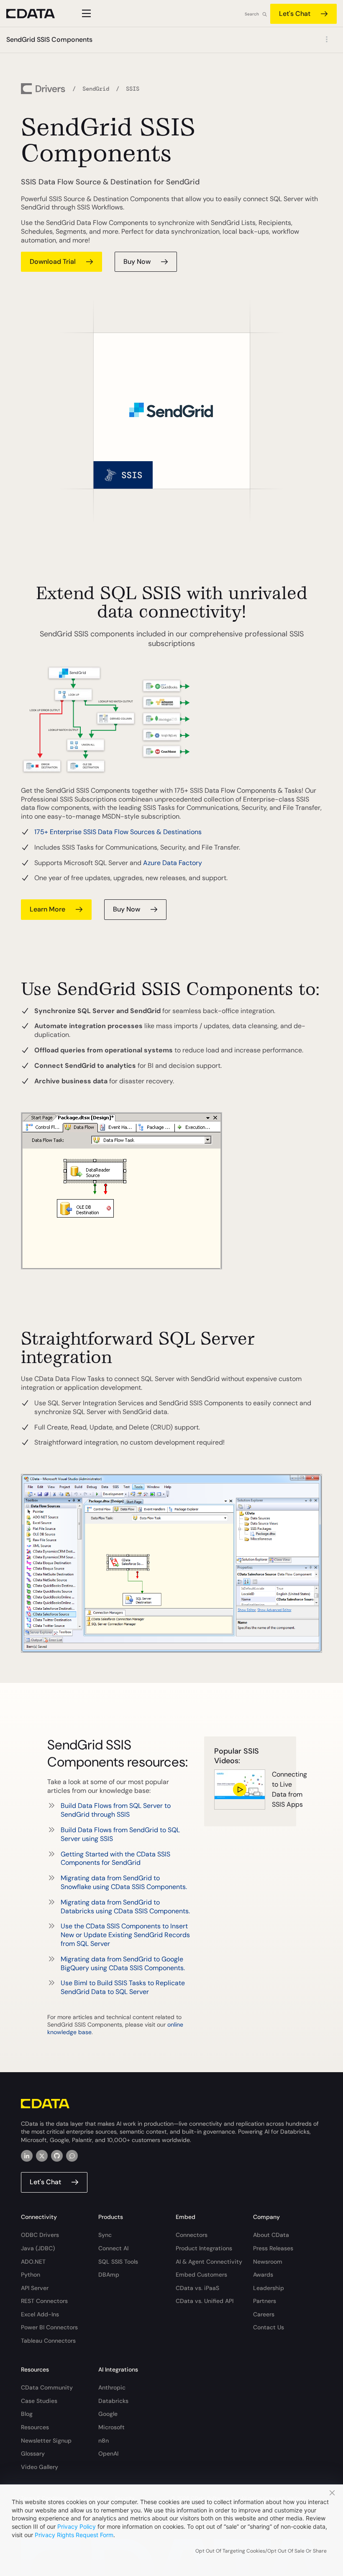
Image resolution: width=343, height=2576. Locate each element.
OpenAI (108, 2453)
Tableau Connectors (48, 2341)
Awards (263, 2275)
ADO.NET (33, 2262)
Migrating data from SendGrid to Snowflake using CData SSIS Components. (124, 1882)
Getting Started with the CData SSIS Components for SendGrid (115, 1859)
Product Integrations (204, 2248)
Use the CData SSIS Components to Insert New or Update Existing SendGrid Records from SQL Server (125, 1935)
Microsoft (111, 2427)
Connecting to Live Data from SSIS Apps (279, 1789)
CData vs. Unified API (205, 2301)
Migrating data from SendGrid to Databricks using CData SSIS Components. (125, 1907)
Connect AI (113, 2248)
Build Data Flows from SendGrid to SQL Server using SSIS (120, 1834)
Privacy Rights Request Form (74, 2535)
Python (31, 2275)
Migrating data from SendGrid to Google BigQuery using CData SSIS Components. (123, 1963)
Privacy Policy (77, 2526)
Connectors (192, 2235)
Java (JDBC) (38, 2248)
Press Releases (273, 2248)
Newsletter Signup (46, 2441)
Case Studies (39, 2401)
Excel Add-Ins (40, 2314)
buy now (137, 262)
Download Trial (53, 262)
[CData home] (37, 14)
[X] (42, 2156)
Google (108, 2414)
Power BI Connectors (49, 2327)
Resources (35, 2427)
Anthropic (112, 2387)
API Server (35, 2288)
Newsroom (268, 2262)
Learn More (47, 909)
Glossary (33, 2453)
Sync (105, 2235)
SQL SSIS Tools (118, 2262)
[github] (57, 2156)
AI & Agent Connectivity (209, 2262)
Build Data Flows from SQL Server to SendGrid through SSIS (116, 1810)
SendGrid (96, 89)
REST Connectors (44, 2301)
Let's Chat (295, 14)
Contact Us (269, 2327)
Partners (265, 2301)
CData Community (47, 2387)
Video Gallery (40, 2467)
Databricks (113, 2401)
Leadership (269, 2288)
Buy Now (127, 909)
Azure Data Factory (173, 863)
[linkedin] (27, 2156)
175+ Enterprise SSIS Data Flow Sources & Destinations (118, 832)
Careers (264, 2314)
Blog (27, 2414)
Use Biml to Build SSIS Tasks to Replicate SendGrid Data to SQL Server (123, 1987)
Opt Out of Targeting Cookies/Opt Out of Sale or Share (261, 2551)
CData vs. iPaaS (197, 2288)
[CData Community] (72, 2156)
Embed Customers (201, 2275)
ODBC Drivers (40, 2235)
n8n (104, 2441)
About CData (271, 2235)
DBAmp (109, 2275)
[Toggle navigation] (85, 13)
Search (252, 14)
